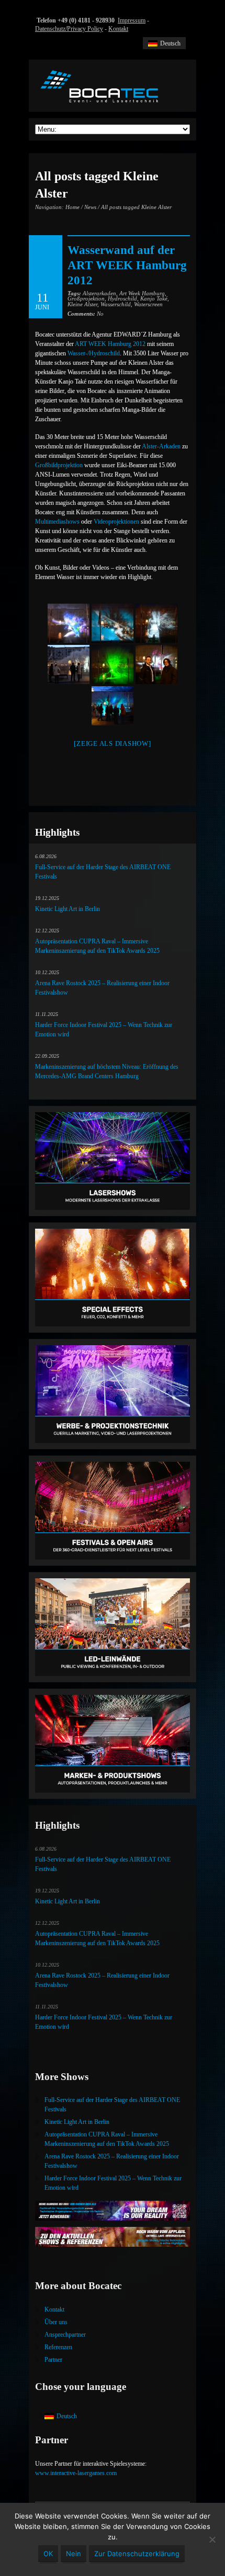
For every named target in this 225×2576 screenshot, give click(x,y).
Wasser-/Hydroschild (94, 353)
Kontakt (118, 29)
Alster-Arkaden (161, 446)
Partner (53, 2360)
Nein (74, 2554)
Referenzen (58, 2347)
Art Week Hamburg (142, 293)
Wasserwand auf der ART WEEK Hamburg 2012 (127, 265)
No (86, 314)
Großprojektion (86, 298)
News (90, 207)
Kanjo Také (154, 298)
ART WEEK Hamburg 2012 (110, 344)
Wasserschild (116, 304)
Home (72, 207)
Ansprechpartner (65, 2335)
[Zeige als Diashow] (112, 743)
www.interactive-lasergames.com (76, 2473)
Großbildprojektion (60, 465)
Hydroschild (122, 298)
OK (48, 2554)
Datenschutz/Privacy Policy (69, 29)
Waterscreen (148, 304)
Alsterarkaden (99, 293)
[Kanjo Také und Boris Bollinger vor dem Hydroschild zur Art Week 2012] (156, 665)
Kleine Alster (82, 304)
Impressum (132, 20)
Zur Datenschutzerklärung (137, 2554)
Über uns (56, 2322)
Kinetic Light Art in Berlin (67, 909)
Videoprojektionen (116, 522)
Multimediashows (57, 522)
